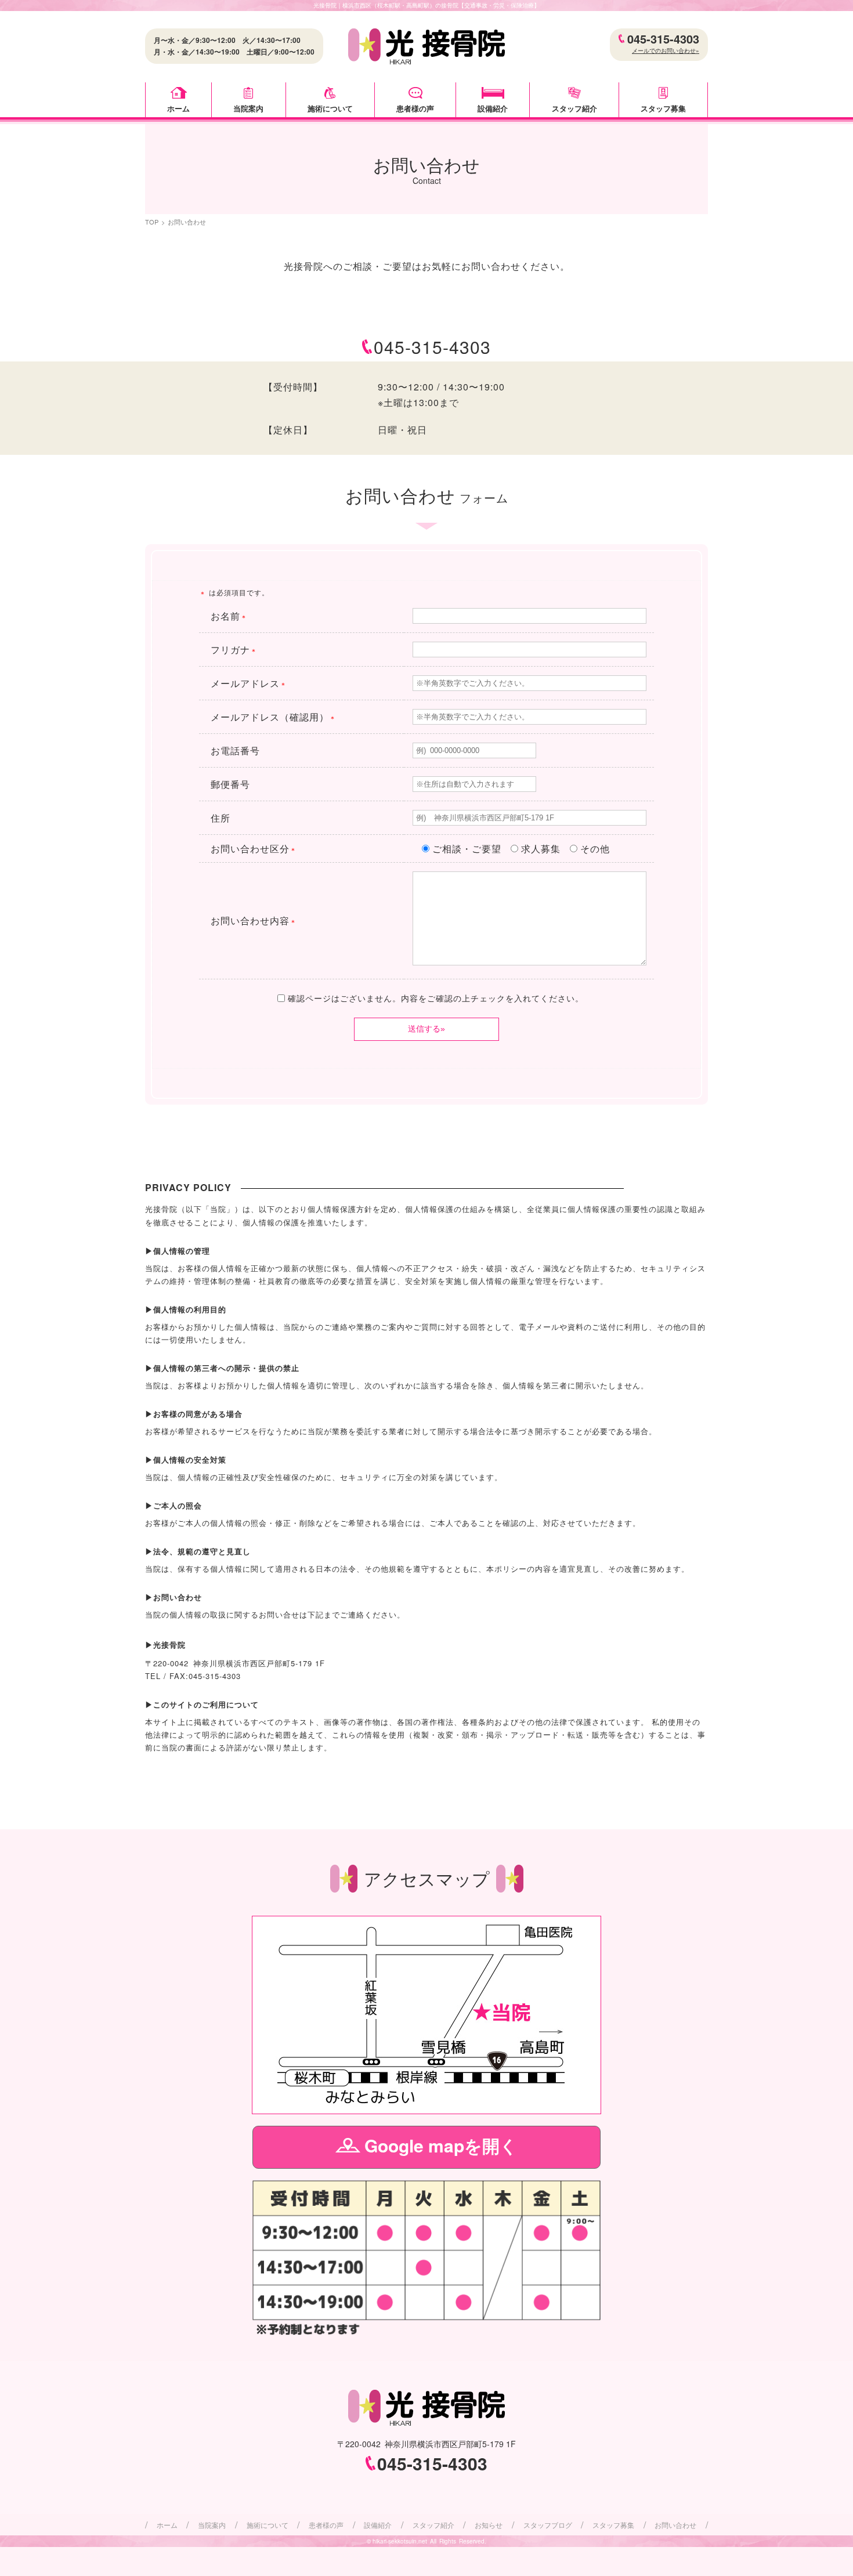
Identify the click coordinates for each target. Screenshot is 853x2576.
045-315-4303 (663, 39)
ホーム (178, 108)
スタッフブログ (548, 2525)
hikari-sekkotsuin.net (400, 2541)
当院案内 (248, 108)
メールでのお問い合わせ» (666, 50)
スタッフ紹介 (574, 108)
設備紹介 (493, 108)
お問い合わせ (675, 2525)
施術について (330, 108)
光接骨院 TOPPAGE (426, 47)
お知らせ (489, 2525)
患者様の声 (415, 108)
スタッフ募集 (663, 108)
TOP (152, 222)
